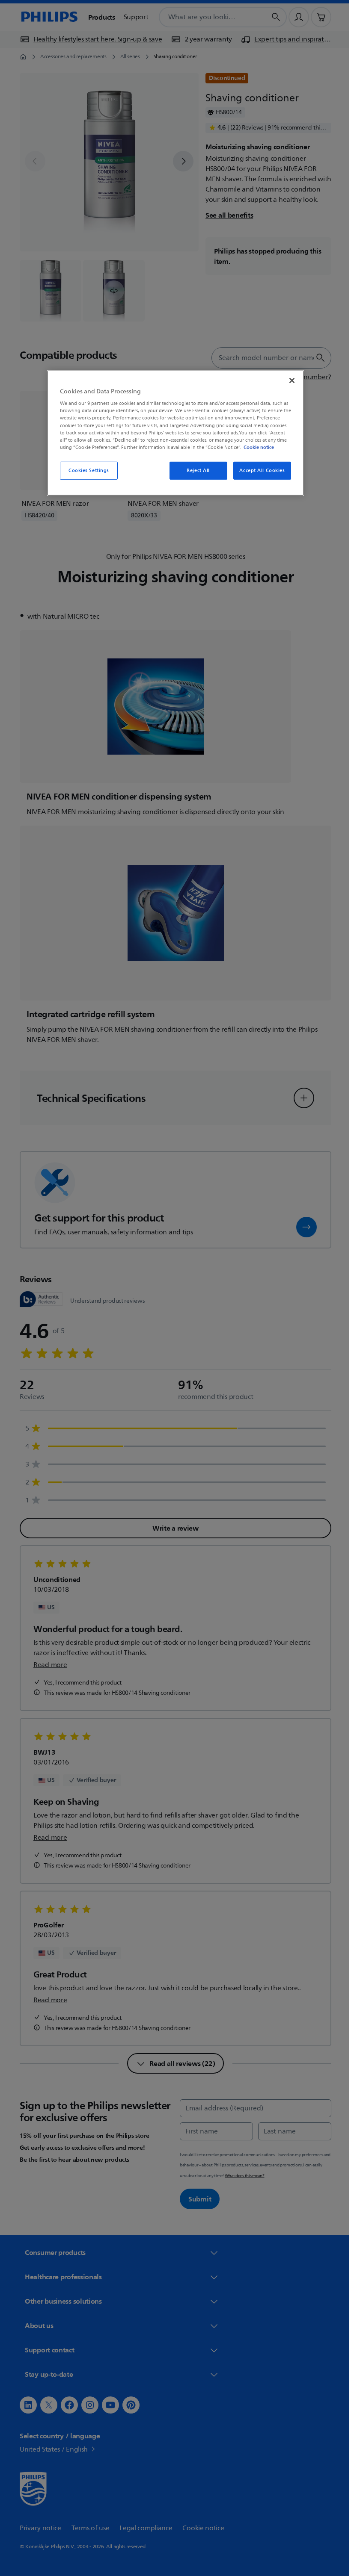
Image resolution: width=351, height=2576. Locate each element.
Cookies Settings (85, 471)
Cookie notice (256, 447)
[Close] (289, 381)
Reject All (195, 471)
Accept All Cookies (259, 471)
